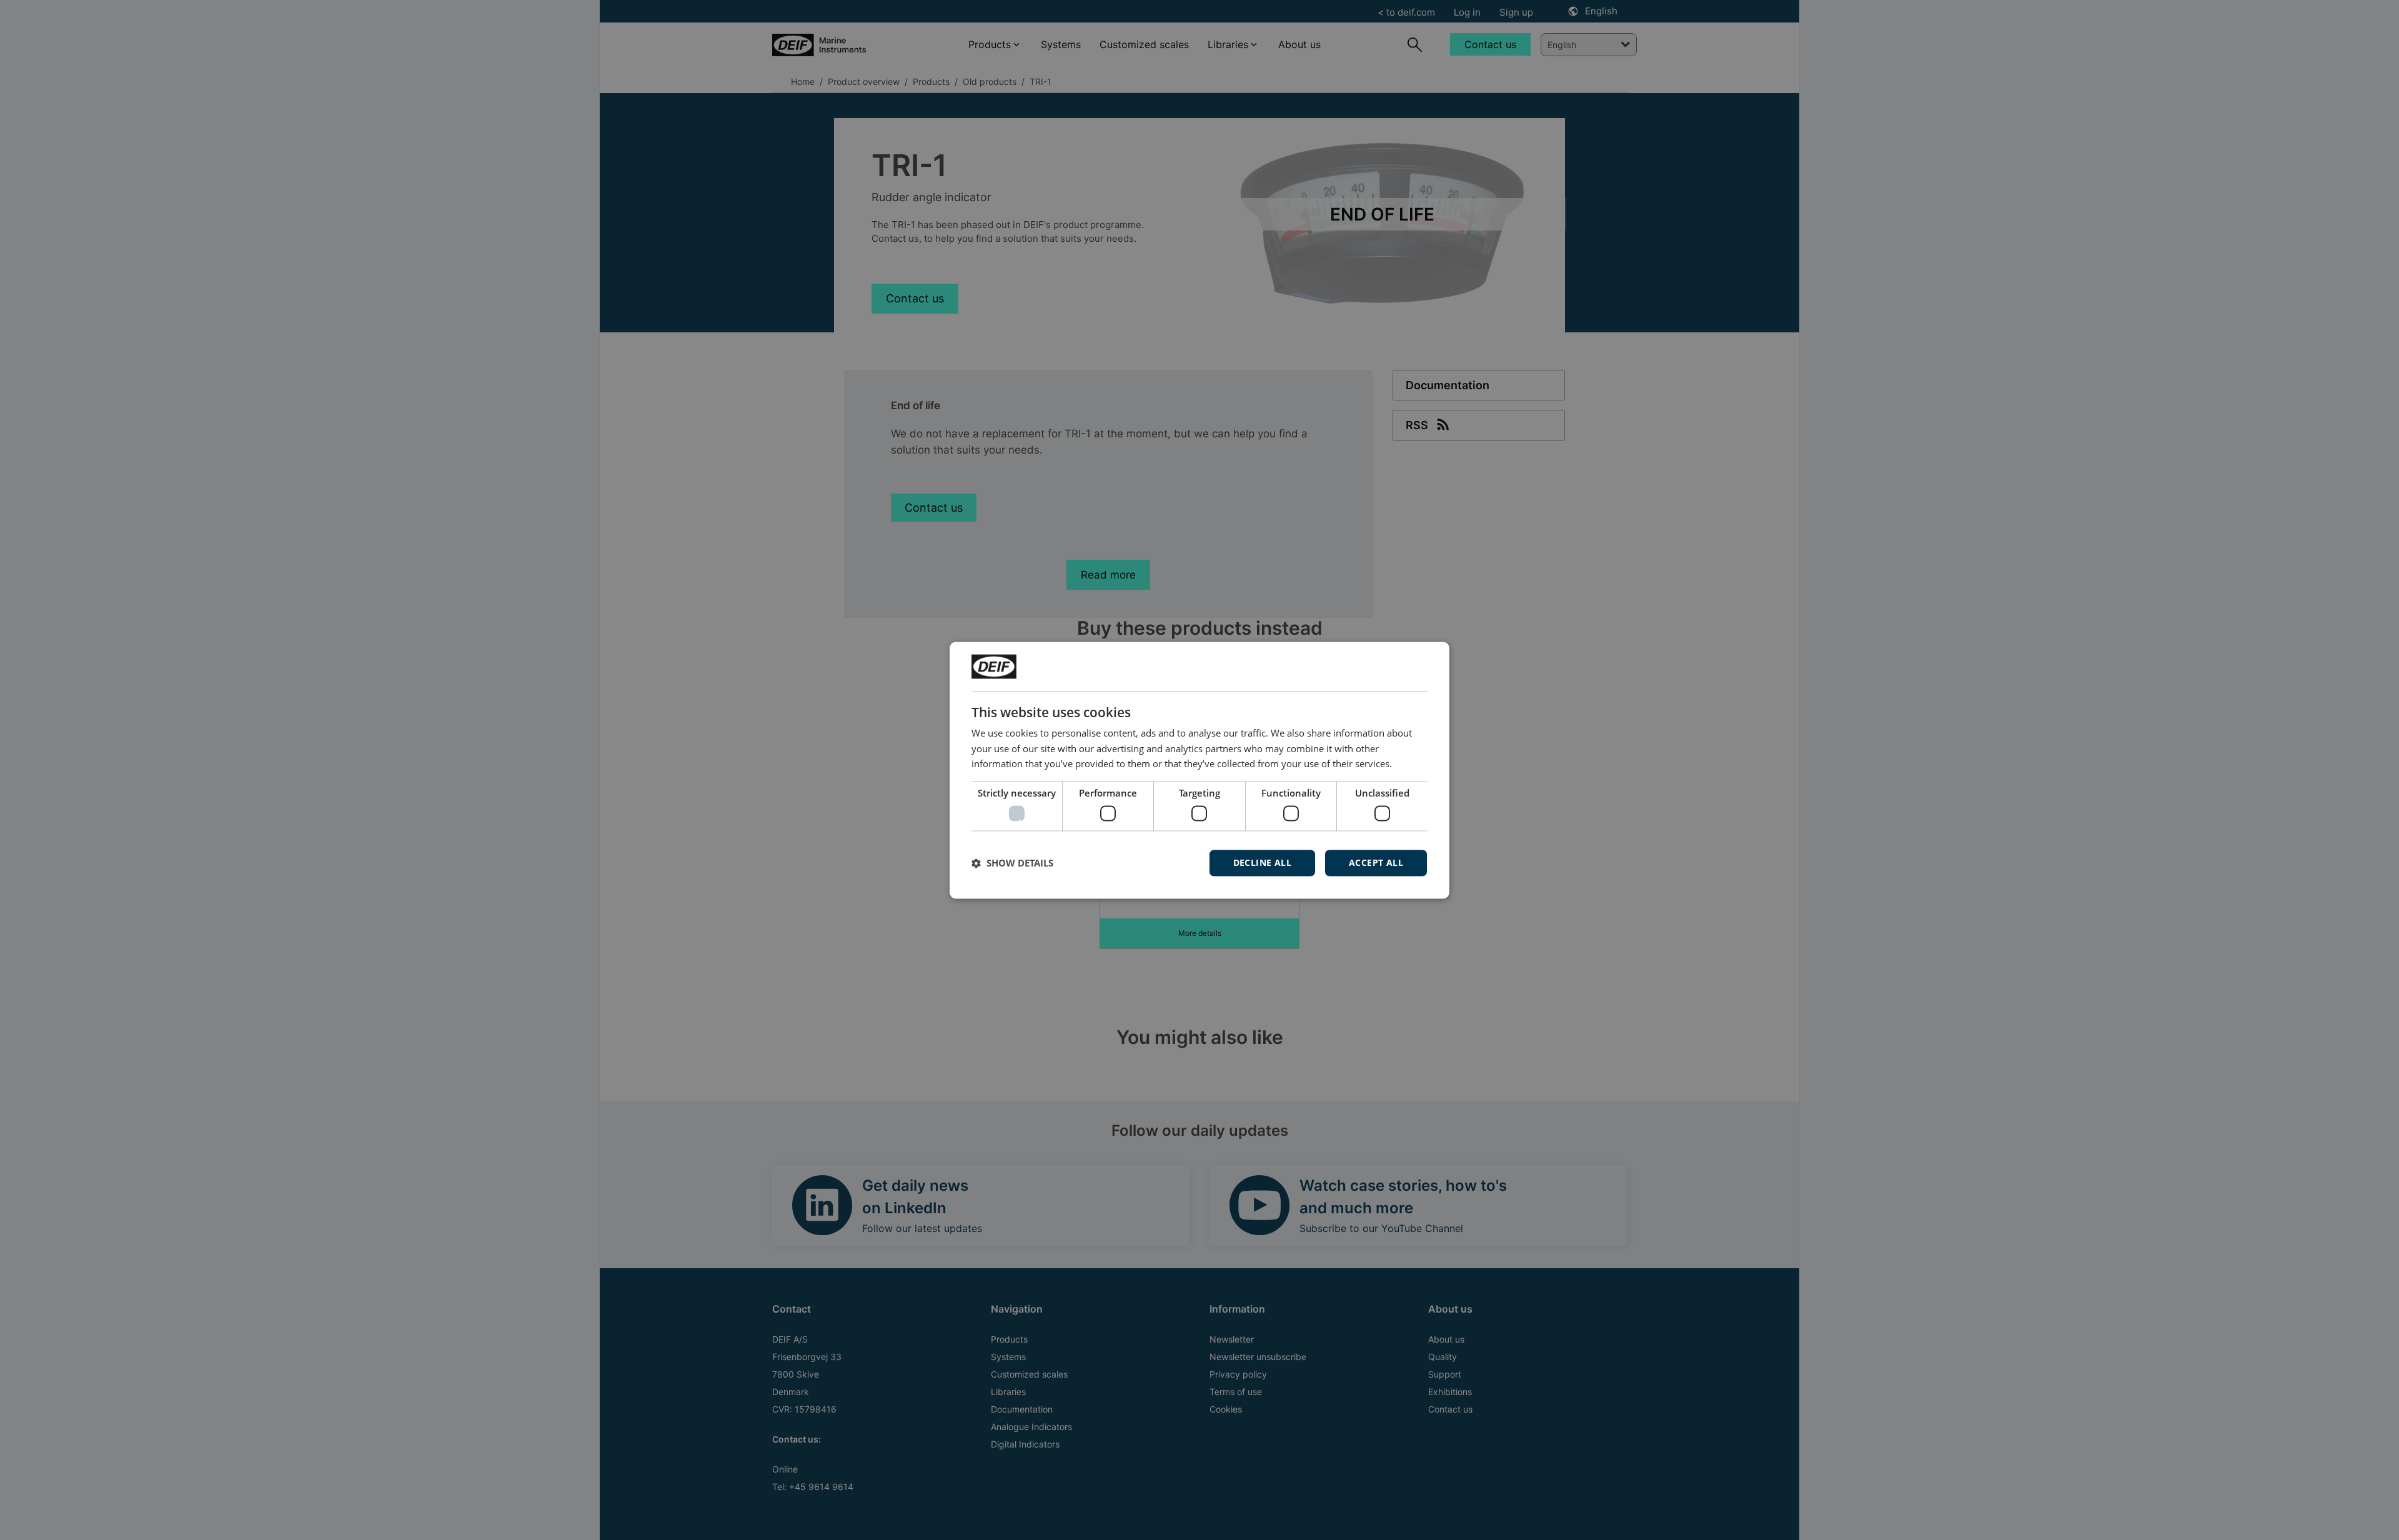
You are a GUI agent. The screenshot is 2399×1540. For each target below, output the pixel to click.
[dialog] (1199, 770)
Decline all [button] (1262, 862)
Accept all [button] (1376, 862)
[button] (1012, 863)
